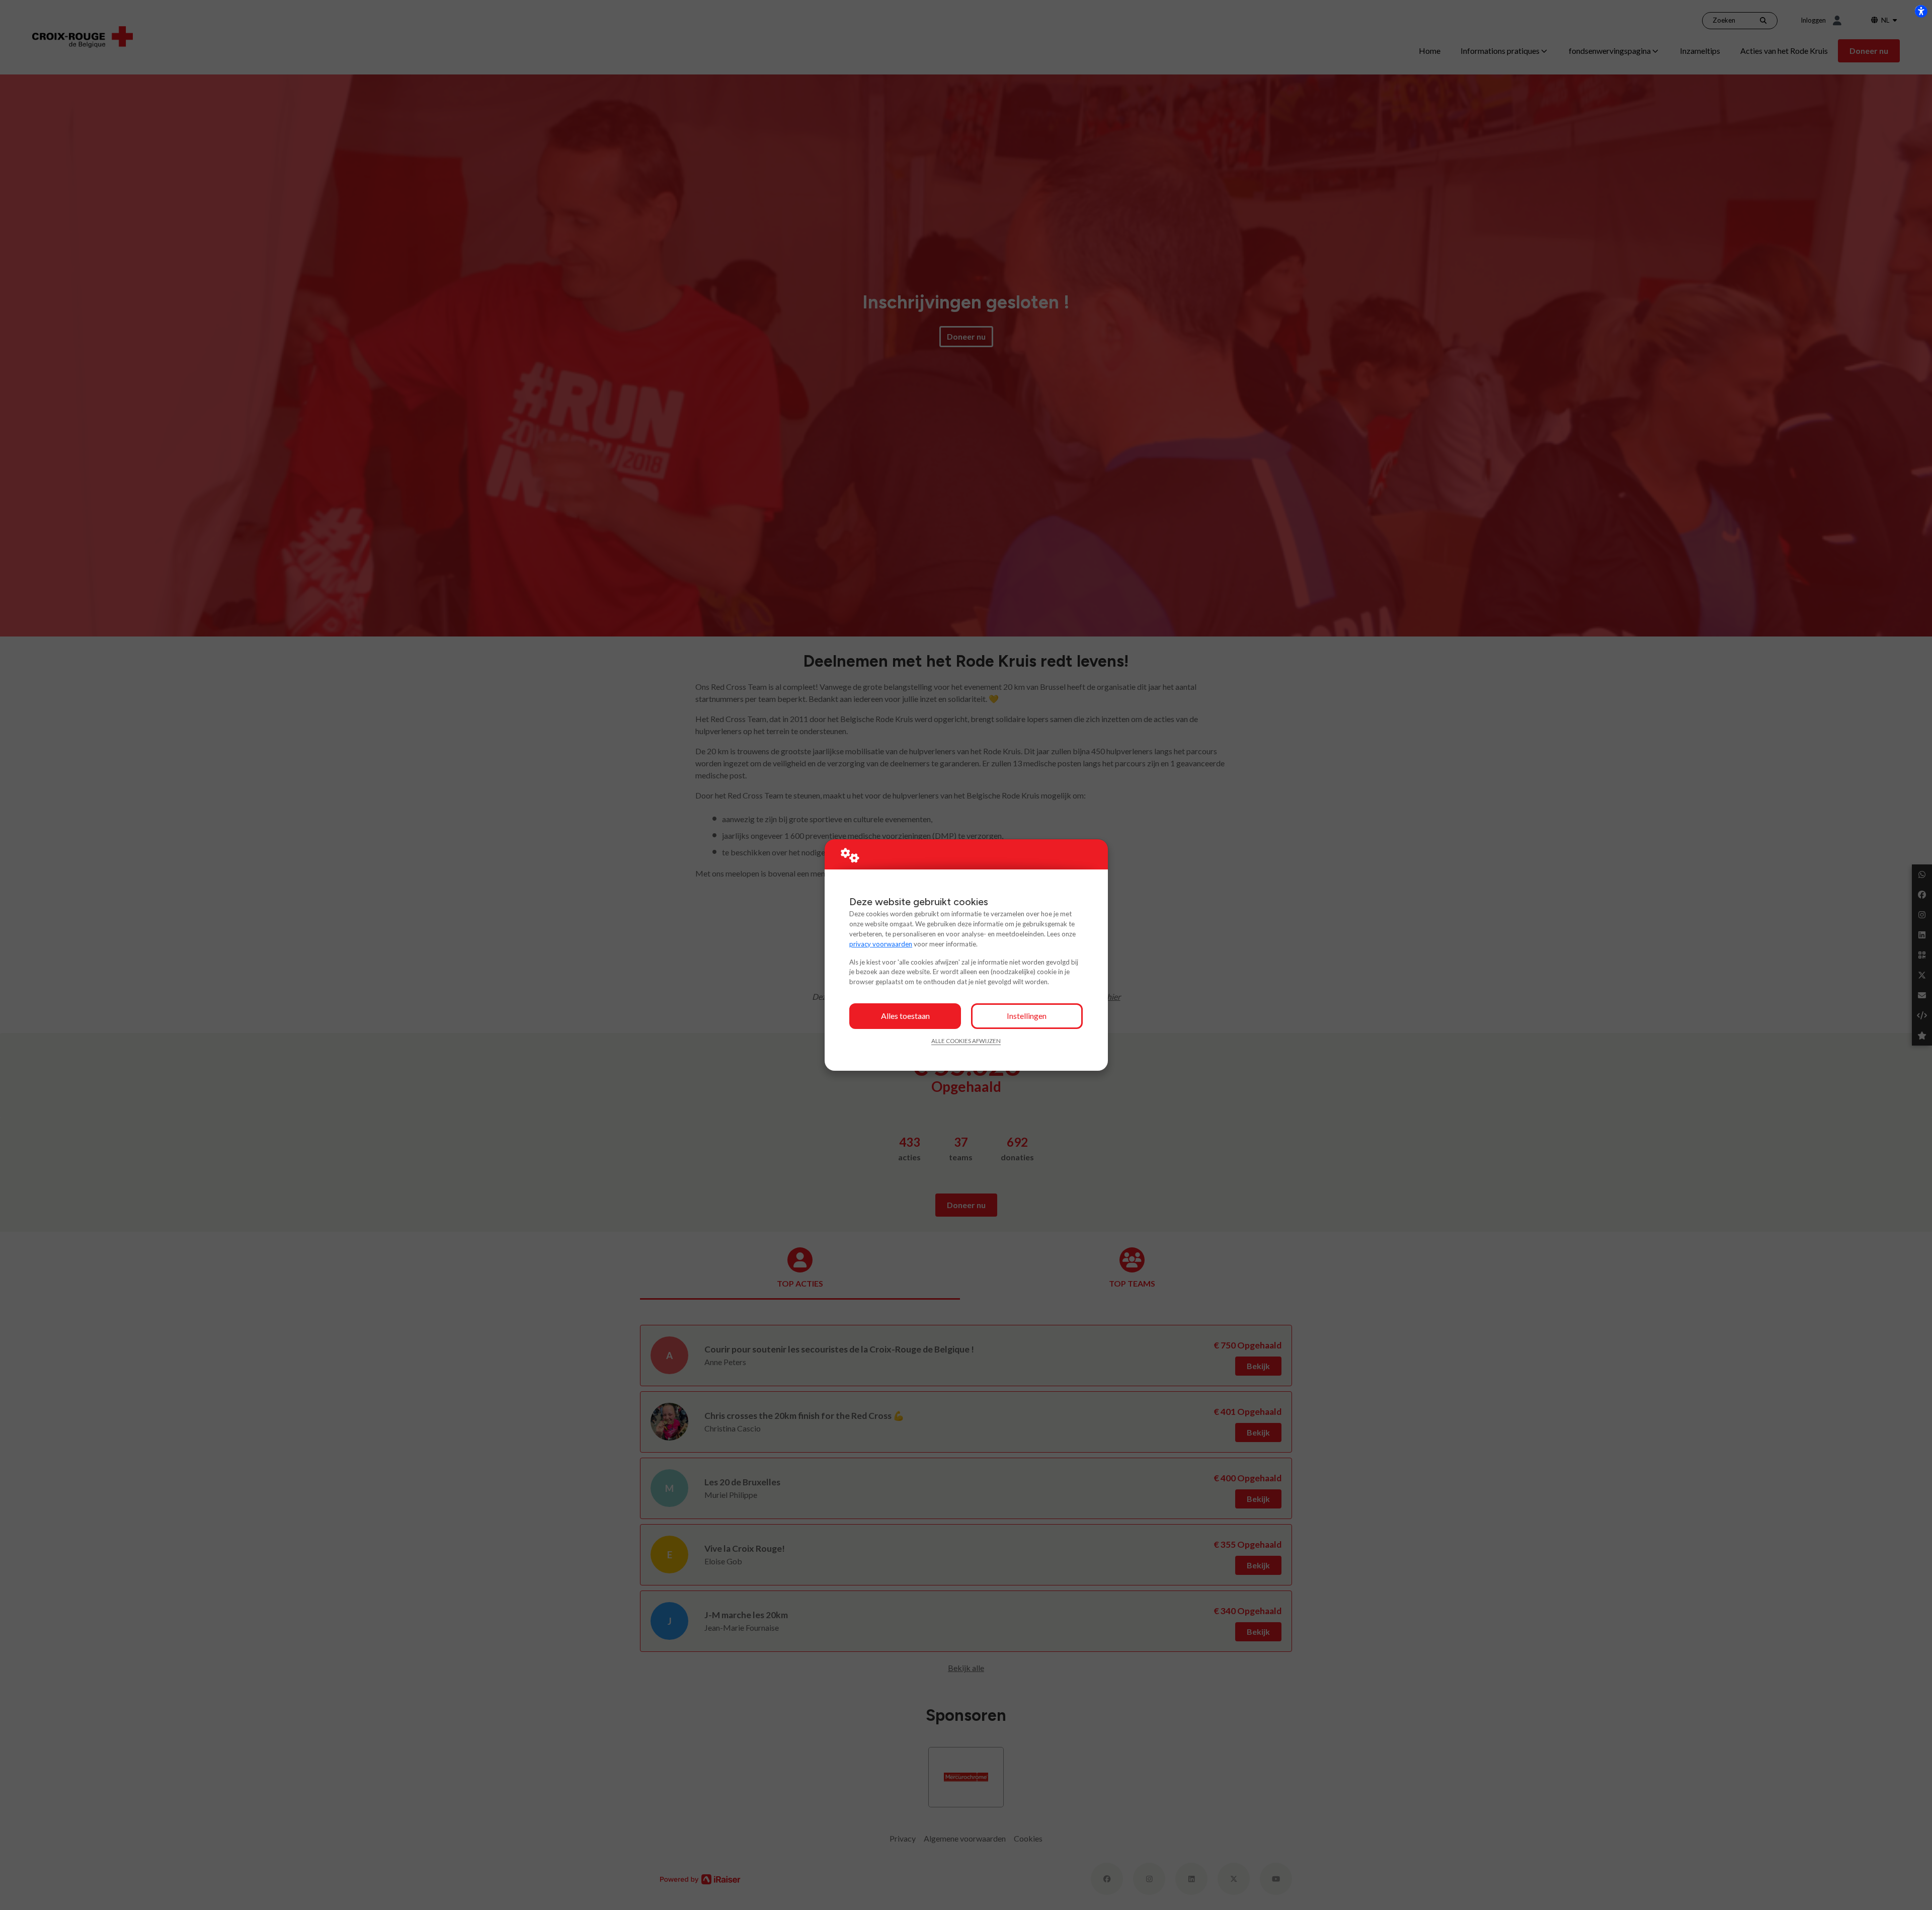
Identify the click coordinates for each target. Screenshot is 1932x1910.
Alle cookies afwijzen (966, 1041)
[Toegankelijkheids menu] (1921, 11)
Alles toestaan (905, 1016)
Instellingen (1027, 1016)
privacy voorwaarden (881, 944)
